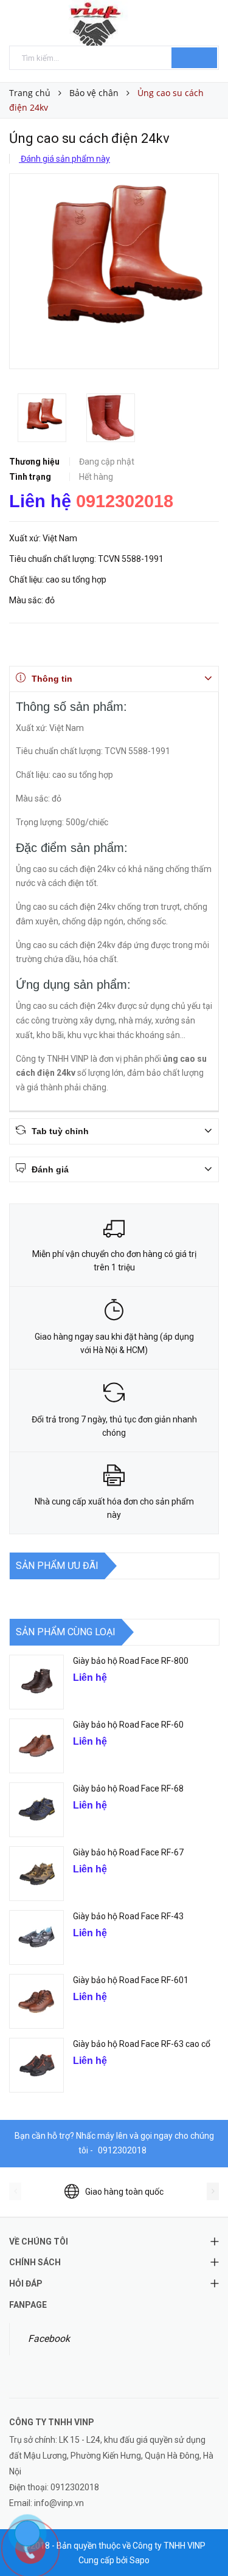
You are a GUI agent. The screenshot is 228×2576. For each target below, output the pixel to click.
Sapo (140, 2560)
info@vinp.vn (59, 2503)
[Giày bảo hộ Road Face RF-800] (36, 1682)
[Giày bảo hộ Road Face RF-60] (36, 1746)
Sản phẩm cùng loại (66, 1632)
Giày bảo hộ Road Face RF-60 (128, 1725)
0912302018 (125, 501)
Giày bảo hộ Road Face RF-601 (132, 1980)
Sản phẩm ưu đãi (57, 1566)
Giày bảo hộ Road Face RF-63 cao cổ (142, 2044)
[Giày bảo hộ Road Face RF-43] (36, 1937)
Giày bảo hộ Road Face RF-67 (128, 1852)
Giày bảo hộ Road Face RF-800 (131, 1661)
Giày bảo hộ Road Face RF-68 (128, 1788)
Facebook (49, 2339)
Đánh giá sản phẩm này (64, 159)
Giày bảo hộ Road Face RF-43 (128, 1916)
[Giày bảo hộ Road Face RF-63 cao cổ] (36, 2065)
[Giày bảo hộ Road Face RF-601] (36, 2001)
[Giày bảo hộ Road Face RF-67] (36, 1874)
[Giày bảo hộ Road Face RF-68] (36, 1810)
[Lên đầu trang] (204, 2540)
